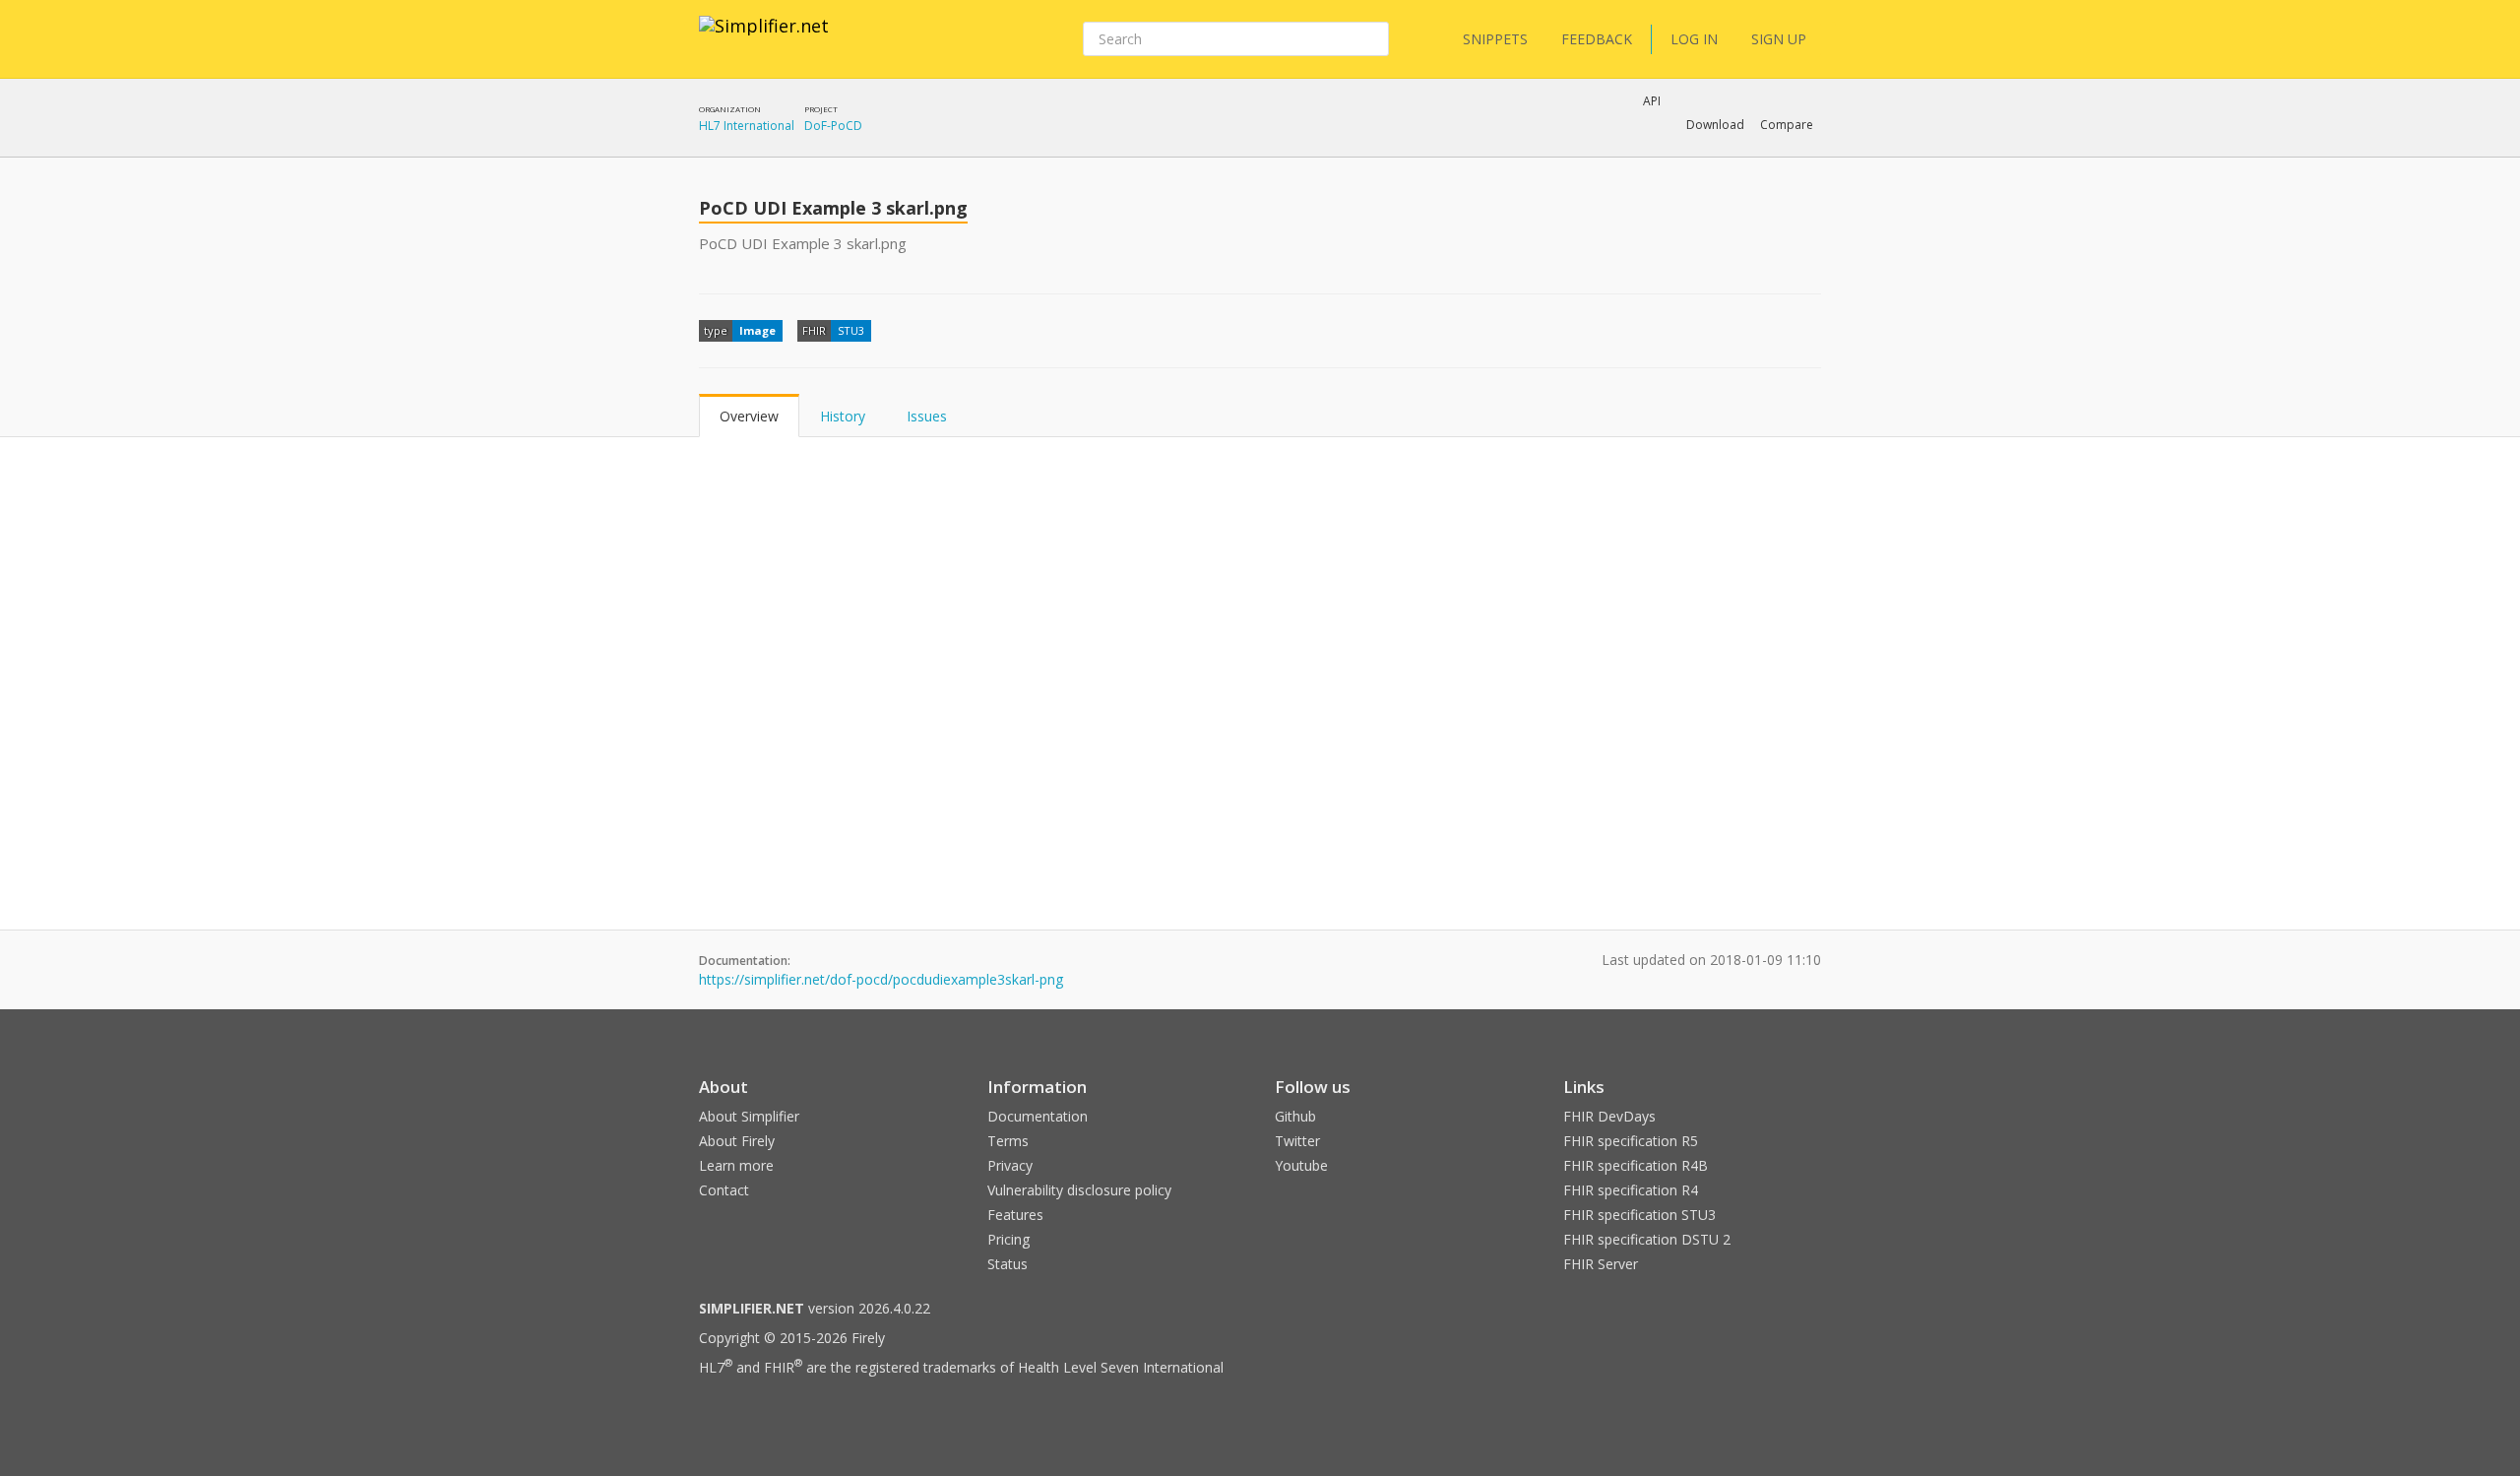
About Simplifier (749, 1116)
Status (1008, 1264)
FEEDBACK (1597, 39)
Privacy (1010, 1165)
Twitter (1297, 1141)
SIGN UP (1779, 39)
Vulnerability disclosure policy (1079, 1190)
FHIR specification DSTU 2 (1647, 1239)
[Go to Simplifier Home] (764, 38)
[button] (1715, 125)
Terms (1008, 1141)
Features (1015, 1215)
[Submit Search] (1372, 39)
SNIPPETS (1495, 39)
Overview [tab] (749, 416)
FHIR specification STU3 (1639, 1215)
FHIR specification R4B (1636, 1165)
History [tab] (843, 416)
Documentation (1038, 1116)
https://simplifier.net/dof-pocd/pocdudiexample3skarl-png (881, 979)
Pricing (1008, 1239)
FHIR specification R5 (1631, 1141)
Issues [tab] (927, 416)
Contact (724, 1190)
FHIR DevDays (1609, 1116)
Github (1295, 1116)
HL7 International (747, 126)
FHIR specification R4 (1631, 1190)
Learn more (736, 1165)
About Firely (737, 1141)
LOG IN (1694, 39)
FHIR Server (1601, 1264)
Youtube (1301, 1165)
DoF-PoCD (833, 126)
